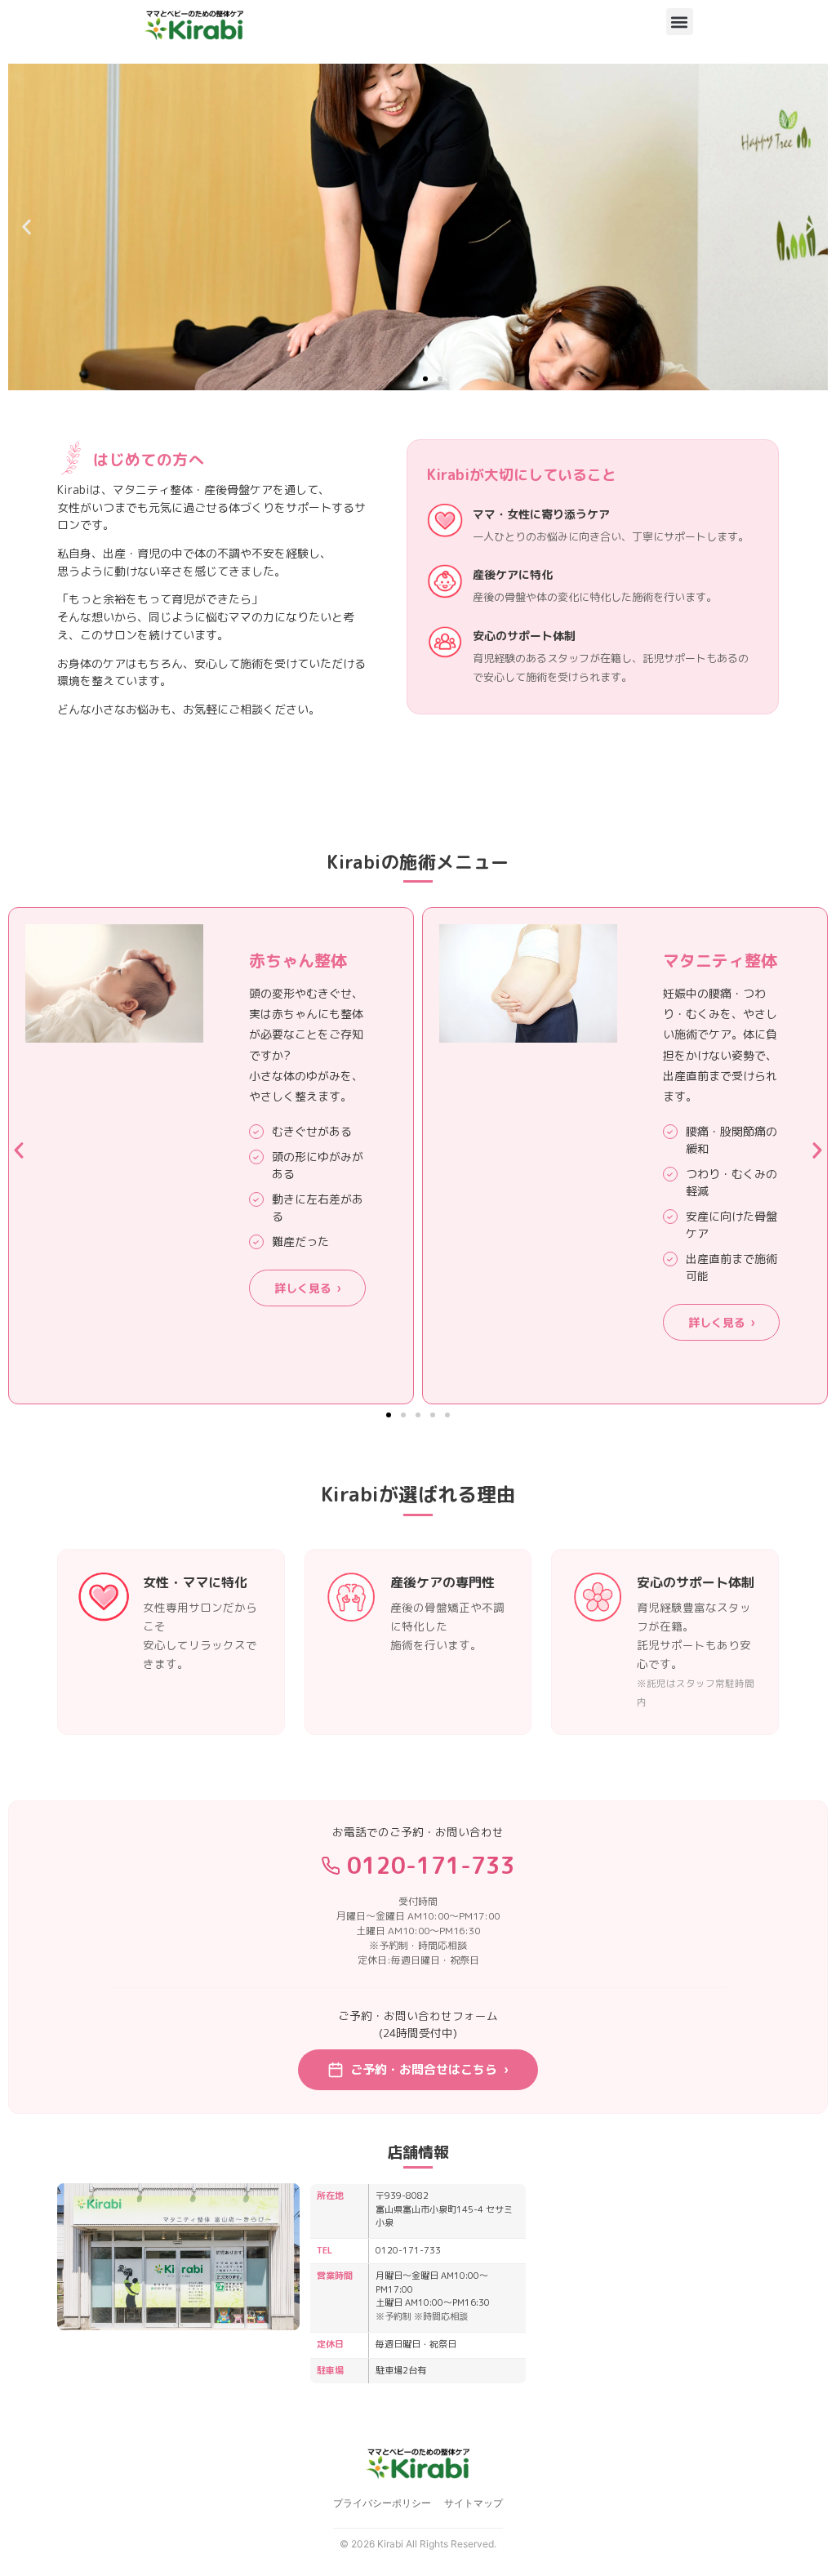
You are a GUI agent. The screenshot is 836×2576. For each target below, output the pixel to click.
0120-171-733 (431, 1865)
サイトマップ (474, 2503)
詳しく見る (307, 1288)
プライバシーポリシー (382, 2503)
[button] (680, 22)
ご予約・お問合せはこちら (429, 2069)
